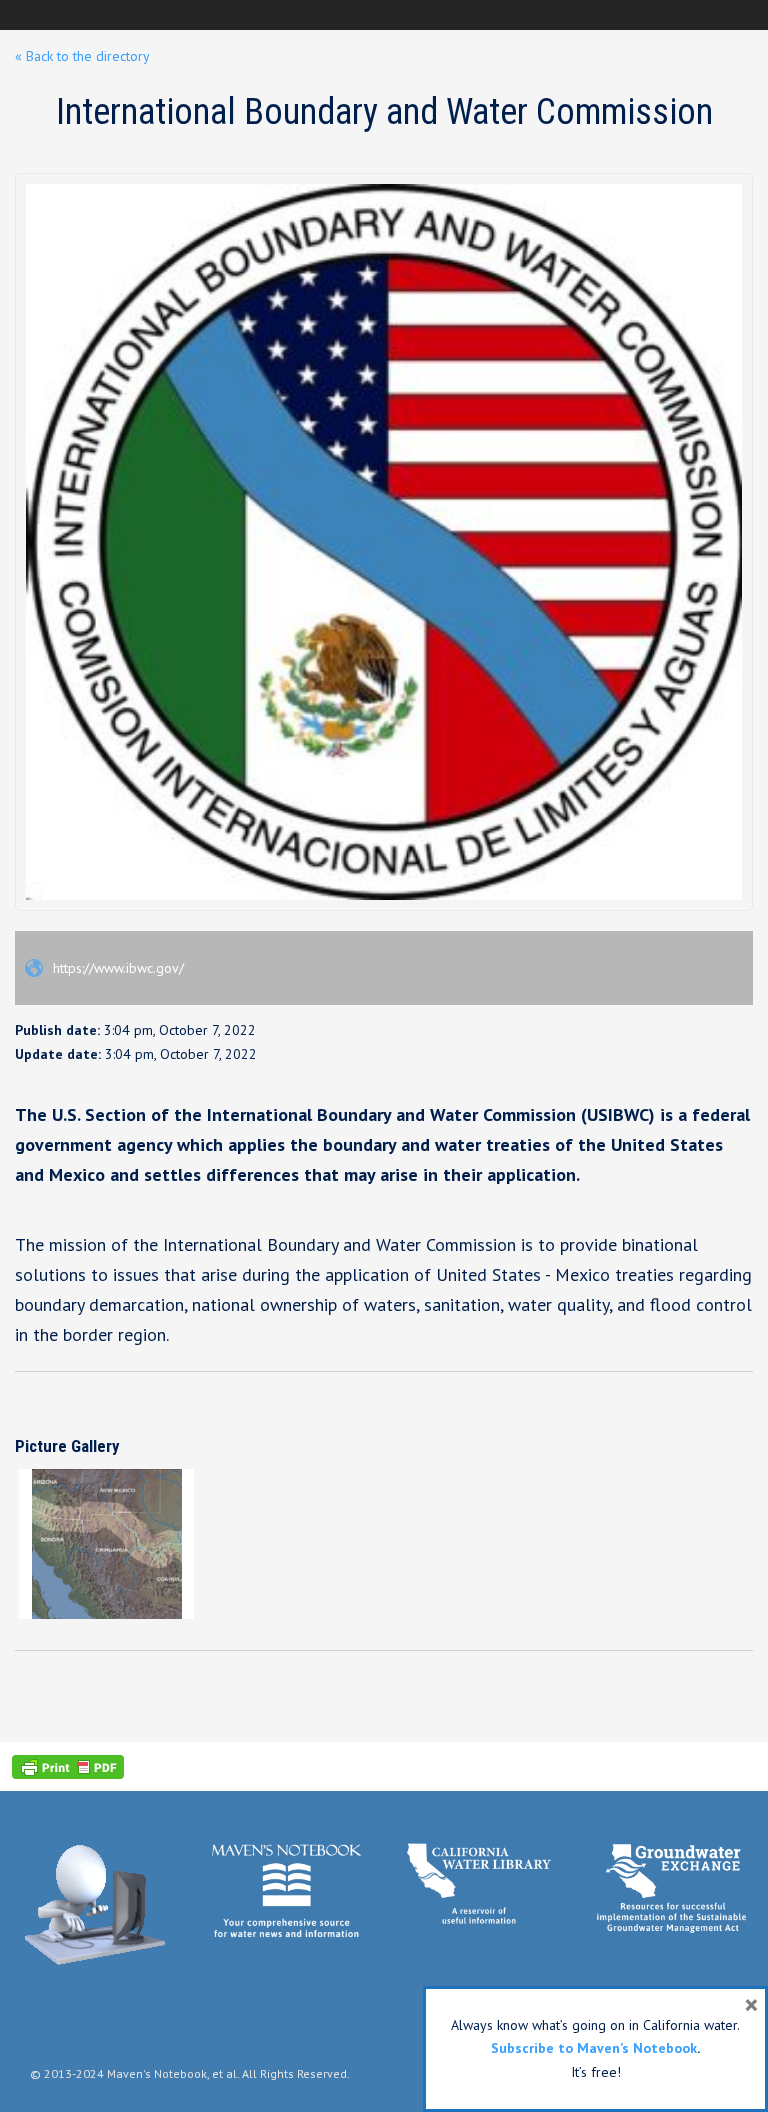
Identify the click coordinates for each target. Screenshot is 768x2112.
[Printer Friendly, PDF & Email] (68, 1766)
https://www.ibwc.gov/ (116, 968)
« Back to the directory (82, 56)
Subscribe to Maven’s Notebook (594, 2048)
